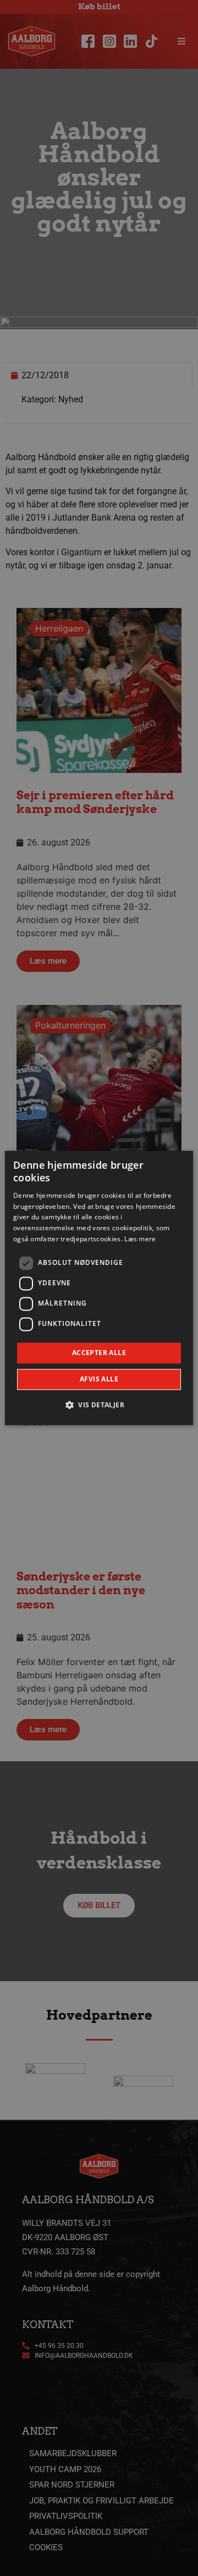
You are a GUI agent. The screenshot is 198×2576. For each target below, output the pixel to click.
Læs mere (140, 1239)
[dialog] (99, 1288)
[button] (99, 1405)
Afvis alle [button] (99, 1380)
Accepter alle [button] (99, 1353)
